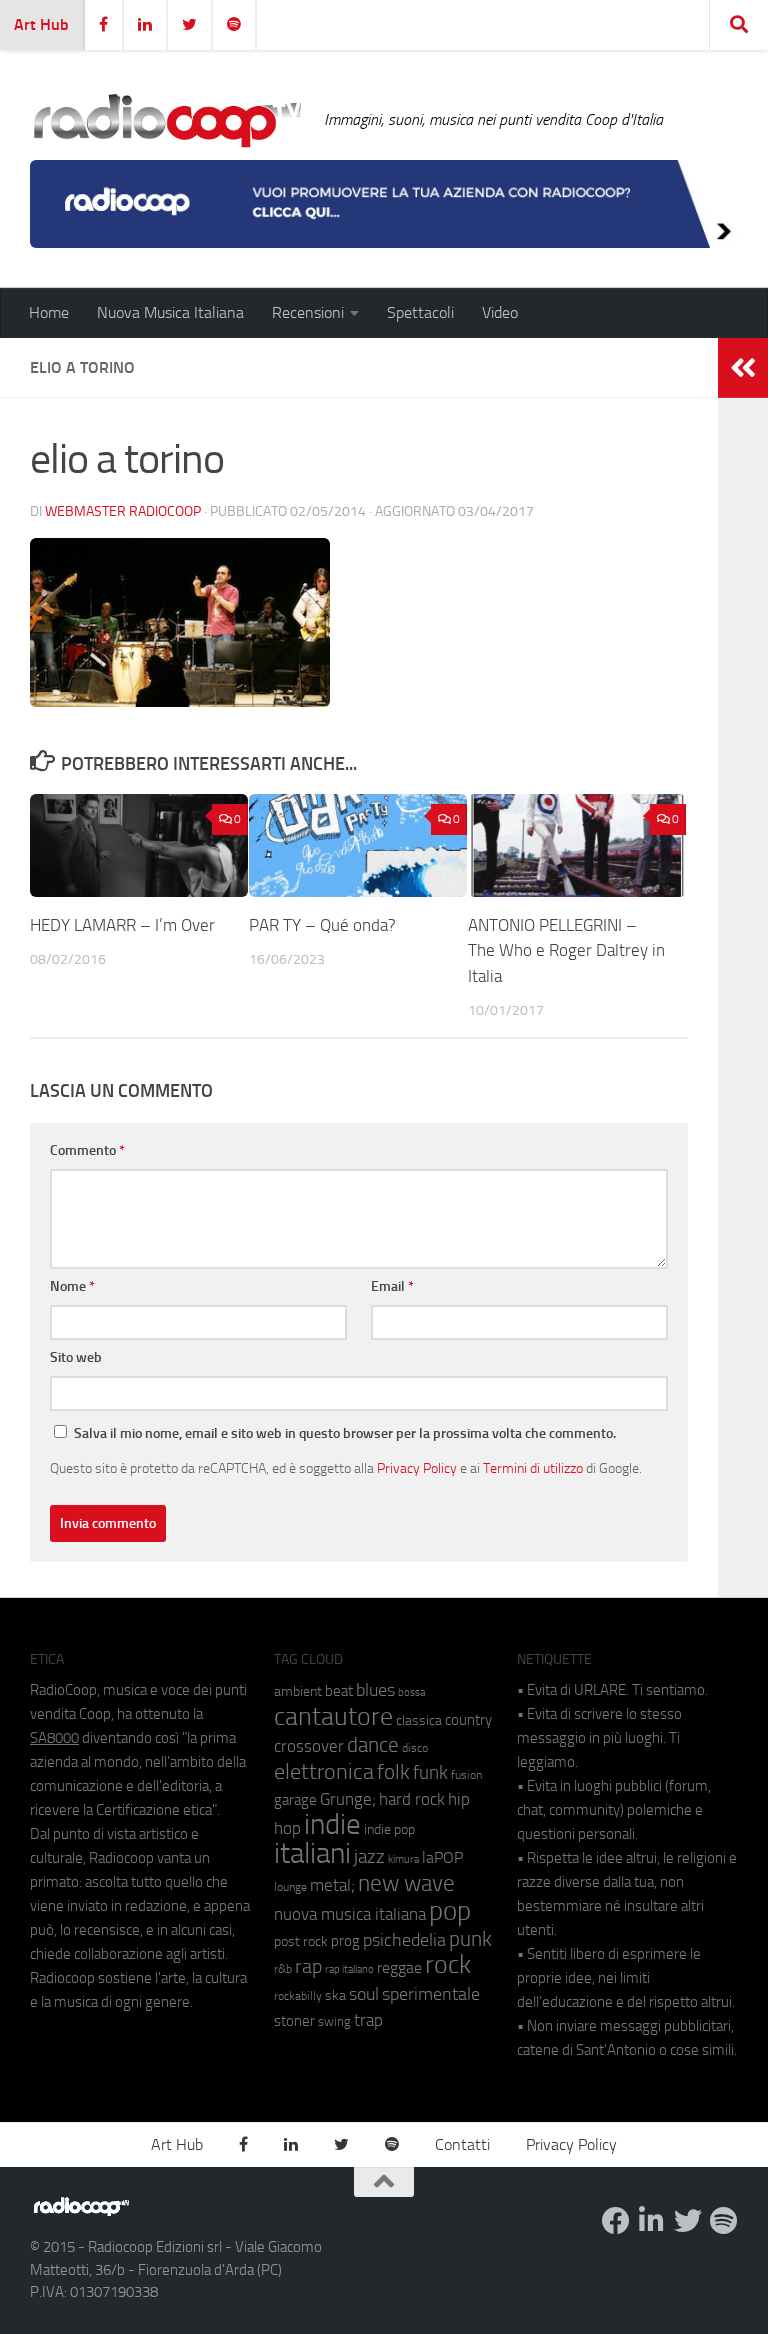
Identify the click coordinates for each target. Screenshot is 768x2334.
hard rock (412, 1799)
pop (450, 1911)
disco (415, 1748)
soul (364, 1994)
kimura (403, 1859)
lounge (290, 1887)
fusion (466, 1774)
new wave (406, 1883)
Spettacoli (420, 312)
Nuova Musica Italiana (170, 312)
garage (295, 1800)
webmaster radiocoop (123, 511)
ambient (298, 1691)
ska (335, 1995)
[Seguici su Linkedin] (652, 2221)
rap (308, 1966)
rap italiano (349, 1969)
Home (49, 312)
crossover (309, 1746)
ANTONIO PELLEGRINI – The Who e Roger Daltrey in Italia (566, 950)
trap (368, 2020)
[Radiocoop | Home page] (167, 120)
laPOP (442, 1858)
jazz (369, 1857)
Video (500, 312)
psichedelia (404, 1940)
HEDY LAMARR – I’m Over (122, 925)
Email (392, 1286)
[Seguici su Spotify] (724, 2221)
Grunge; (348, 1799)
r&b (283, 1968)
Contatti (462, 2144)
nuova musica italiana (350, 1914)
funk (430, 1773)
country (468, 1720)
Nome (72, 1286)
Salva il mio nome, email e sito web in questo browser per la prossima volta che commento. (345, 1433)
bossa (411, 1692)
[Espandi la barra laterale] (743, 368)
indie (332, 1824)
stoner (294, 2021)
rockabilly (298, 1996)
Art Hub (41, 24)
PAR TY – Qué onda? (322, 925)
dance (373, 1744)
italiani (312, 1853)
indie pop (389, 1829)
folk (393, 1772)
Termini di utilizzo (533, 1468)
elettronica (324, 1771)
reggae (399, 1967)
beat (339, 1691)
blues (375, 1690)
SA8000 (54, 1738)
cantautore (333, 1716)
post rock (301, 1941)
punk (470, 1939)
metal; (332, 1885)
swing (334, 2021)
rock (448, 1964)
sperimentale (431, 1994)
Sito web (76, 1357)
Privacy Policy (417, 1468)
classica (419, 1720)
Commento (87, 1150)
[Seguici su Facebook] (616, 2221)
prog (345, 1941)
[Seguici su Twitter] (688, 2221)
